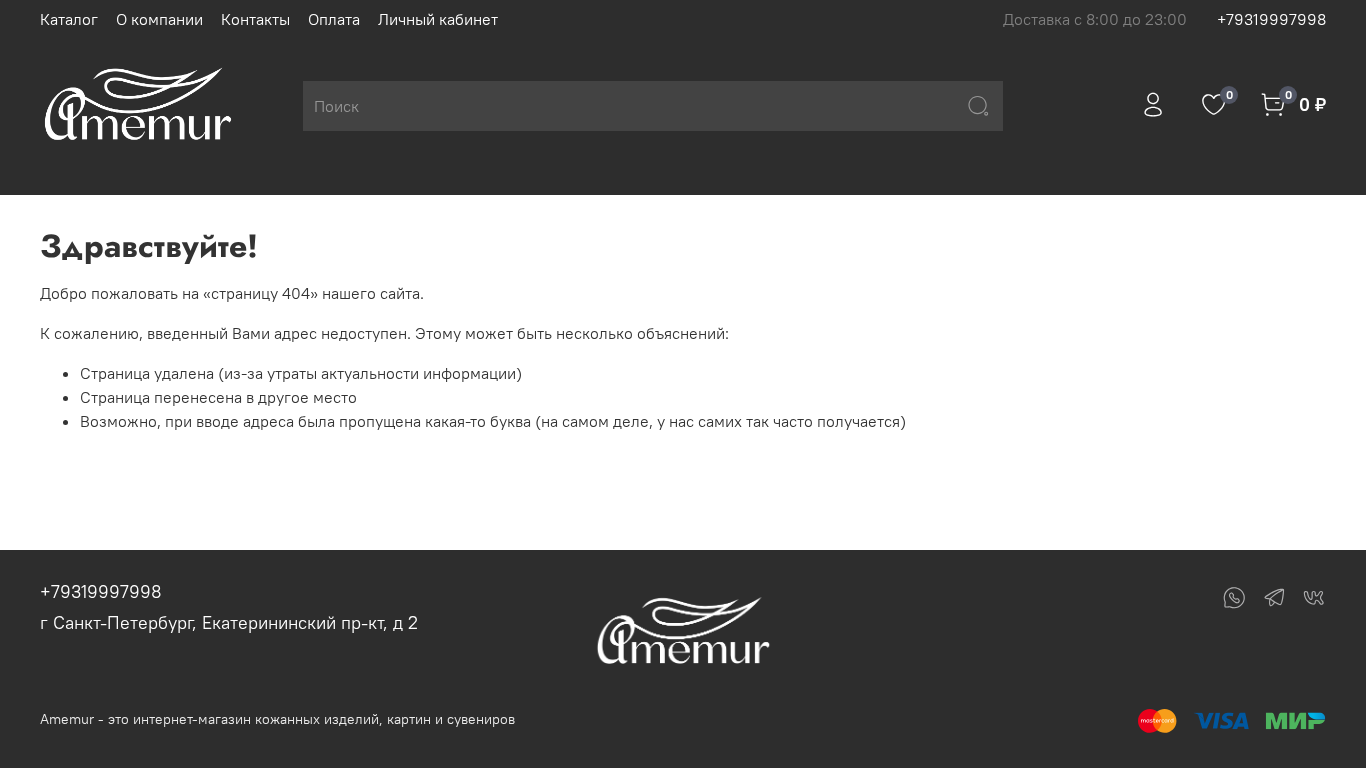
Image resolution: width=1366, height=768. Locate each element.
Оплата (334, 19)
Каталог (69, 19)
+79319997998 (1271, 19)
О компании (159, 19)
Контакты (255, 19)
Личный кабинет (438, 19)
